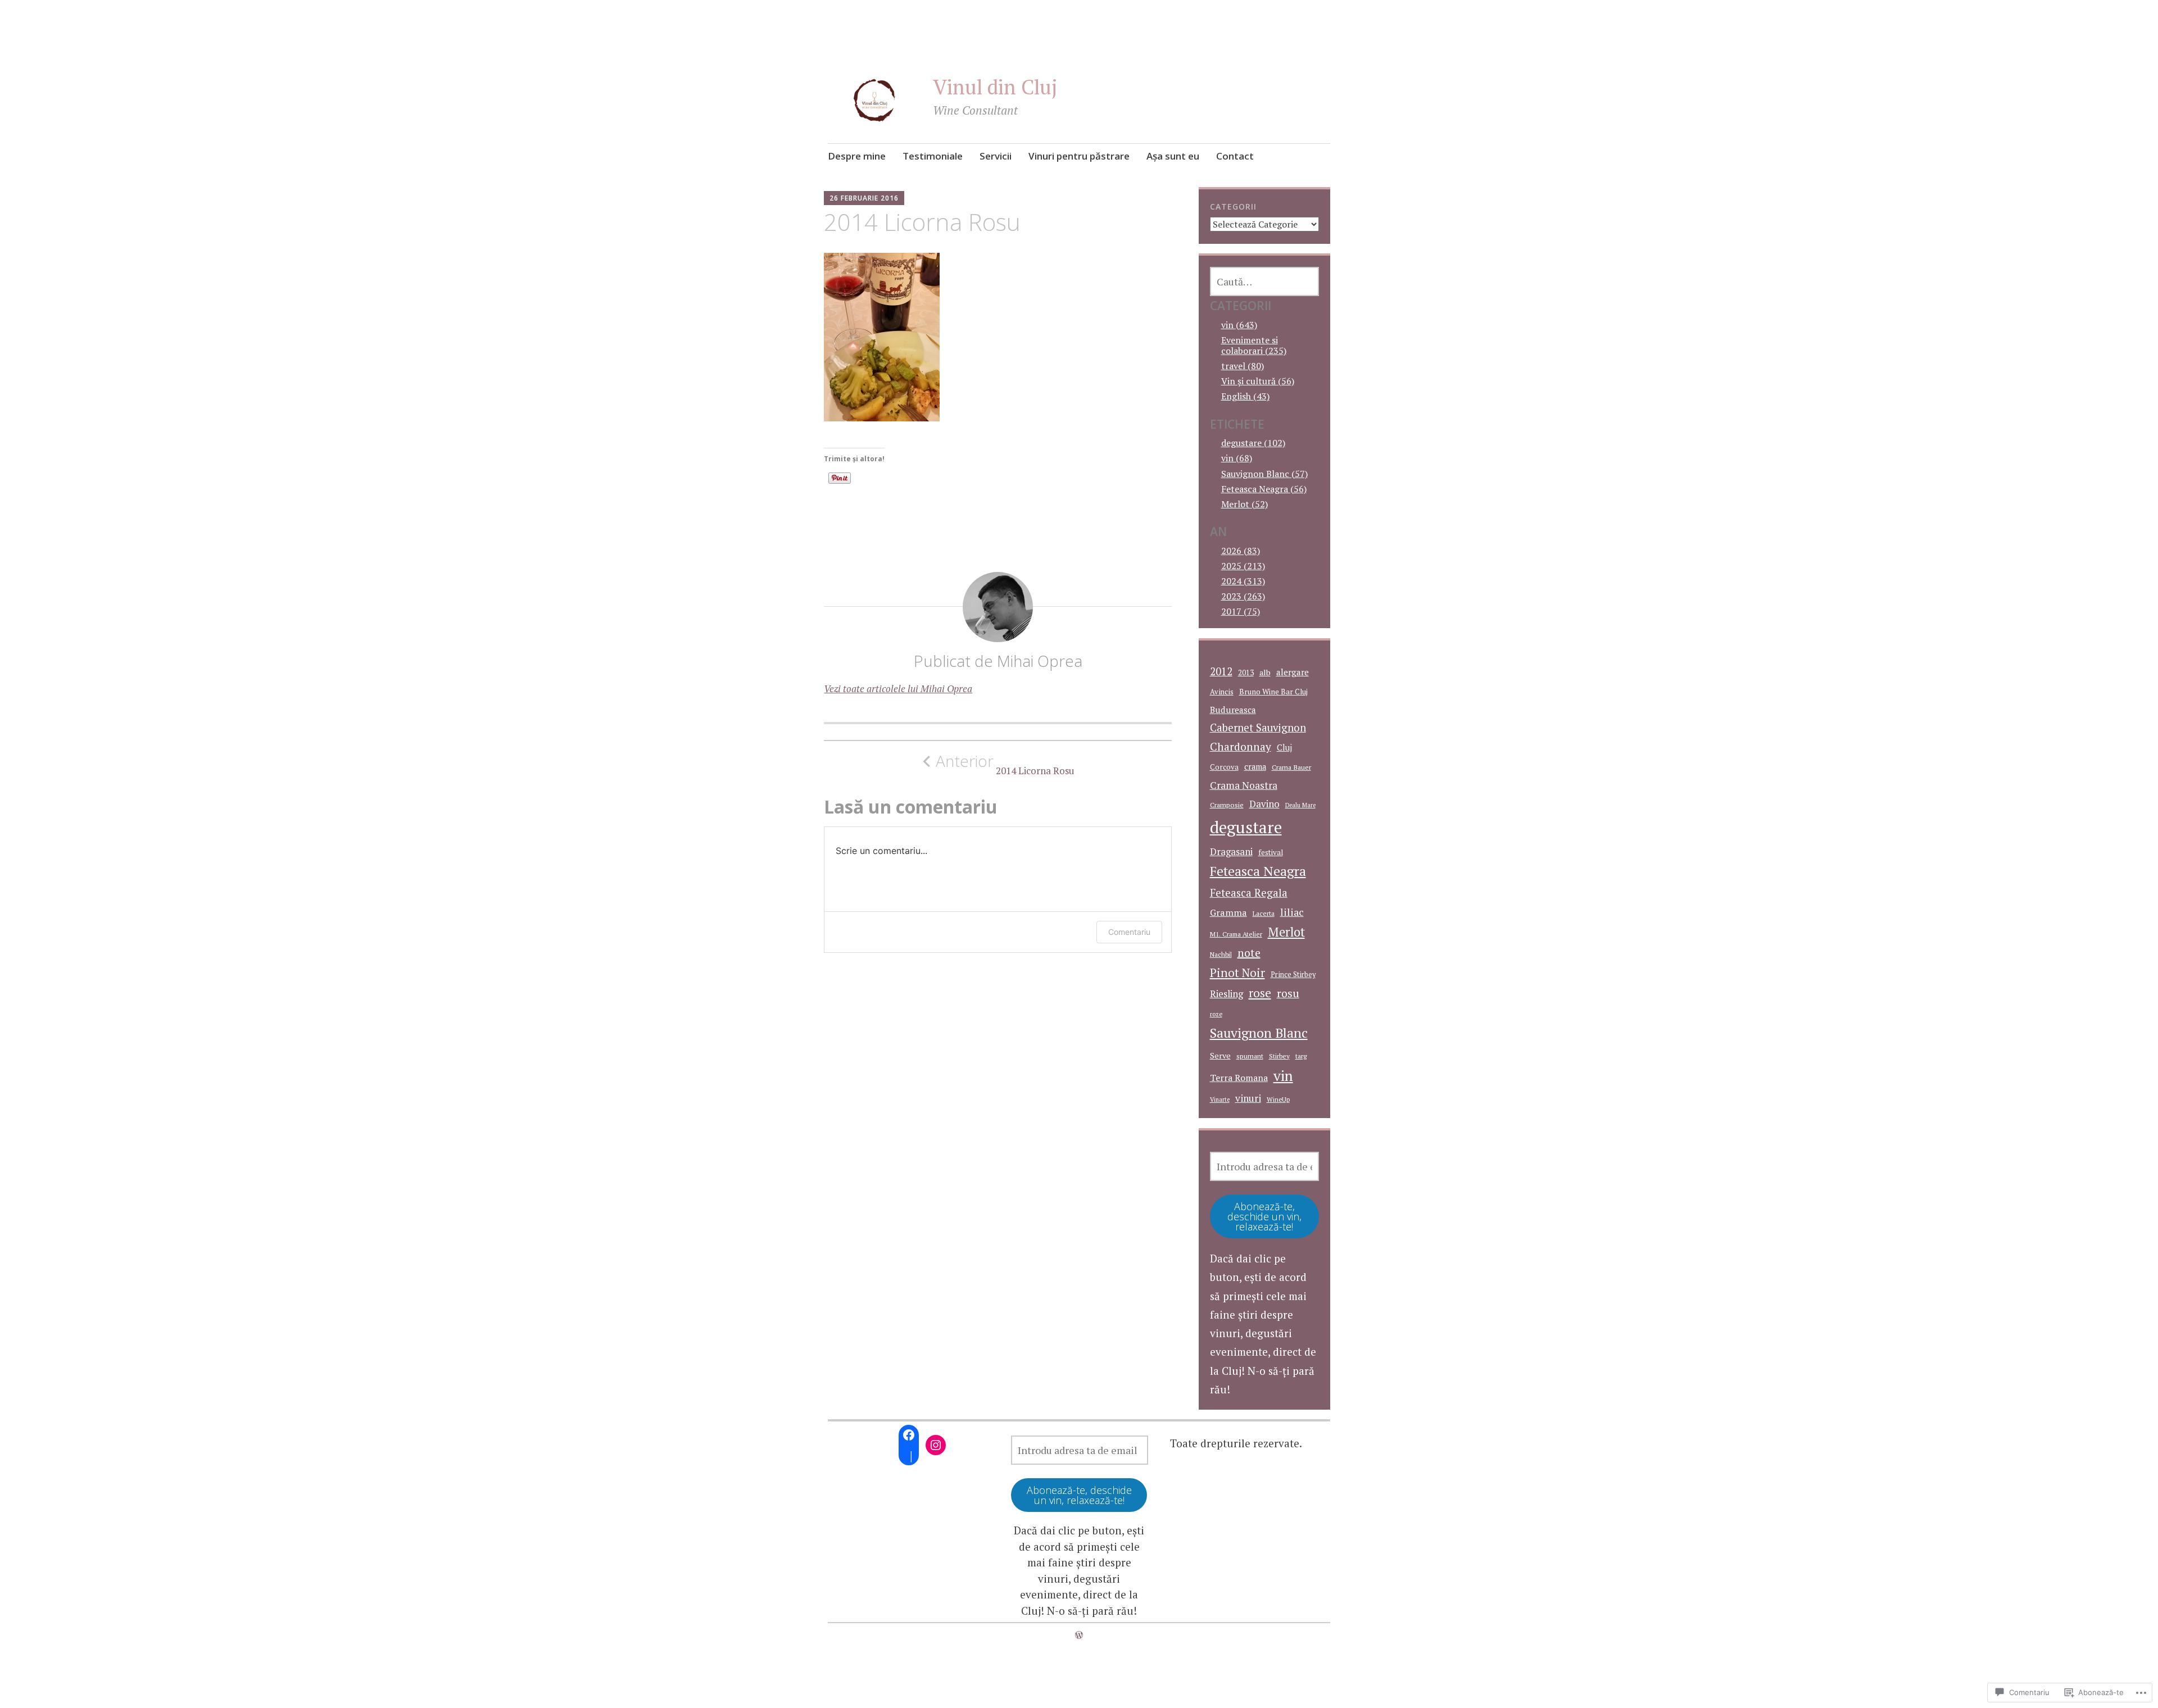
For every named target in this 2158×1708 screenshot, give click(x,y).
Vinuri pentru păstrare (1079, 156)
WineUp (1278, 1099)
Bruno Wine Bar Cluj (1273, 692)
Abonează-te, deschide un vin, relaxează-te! (1264, 1216)
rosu (1288, 993)
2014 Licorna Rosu (1005, 764)
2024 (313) (1243, 581)
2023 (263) (1243, 596)
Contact (1235, 156)
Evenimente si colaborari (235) (1254, 345)
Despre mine (857, 156)
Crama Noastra (1244, 785)
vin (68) (1237, 458)
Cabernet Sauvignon (1258, 728)
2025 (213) (1243, 566)
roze (1216, 1014)
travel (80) (1243, 366)
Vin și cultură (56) (1258, 381)
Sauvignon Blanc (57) (1264, 474)
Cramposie (1227, 805)
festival (1271, 852)
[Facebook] (909, 1435)
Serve (1220, 1055)
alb (1265, 672)
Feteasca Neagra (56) (1264, 489)
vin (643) (1239, 325)
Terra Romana (1239, 1078)
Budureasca (1233, 710)
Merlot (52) (1245, 504)
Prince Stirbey (1293, 975)
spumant (1250, 1056)
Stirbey (1279, 1056)
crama (1255, 767)
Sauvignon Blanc (1259, 1033)
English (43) (1245, 396)
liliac (1292, 912)
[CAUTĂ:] (1265, 281)
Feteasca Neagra (1258, 871)
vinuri (1248, 1098)
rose (1260, 993)
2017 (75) (1241, 611)
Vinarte (1220, 1100)
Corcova (1224, 767)
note (1249, 953)
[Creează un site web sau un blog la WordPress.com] (1079, 1635)
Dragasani (1231, 851)
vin (1283, 1076)
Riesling (1227, 994)
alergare (1293, 672)
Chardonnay (1241, 747)
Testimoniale (933, 156)
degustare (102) (1253, 443)
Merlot (1286, 932)
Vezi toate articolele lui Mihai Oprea (898, 689)
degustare (1246, 827)
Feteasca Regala (1249, 893)
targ (1301, 1056)
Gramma (1228, 912)
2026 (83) (1241, 551)
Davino (1264, 804)
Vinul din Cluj (995, 87)
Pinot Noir (1237, 973)
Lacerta (1264, 913)
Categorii (1233, 206)
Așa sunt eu (1173, 156)
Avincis (1222, 692)
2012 (1221, 671)
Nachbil (1221, 954)
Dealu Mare (1300, 805)
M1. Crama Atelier (1236, 934)
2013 (1246, 673)
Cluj (1284, 748)
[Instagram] (936, 1445)
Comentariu (1129, 932)
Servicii (996, 156)
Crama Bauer (1291, 767)
